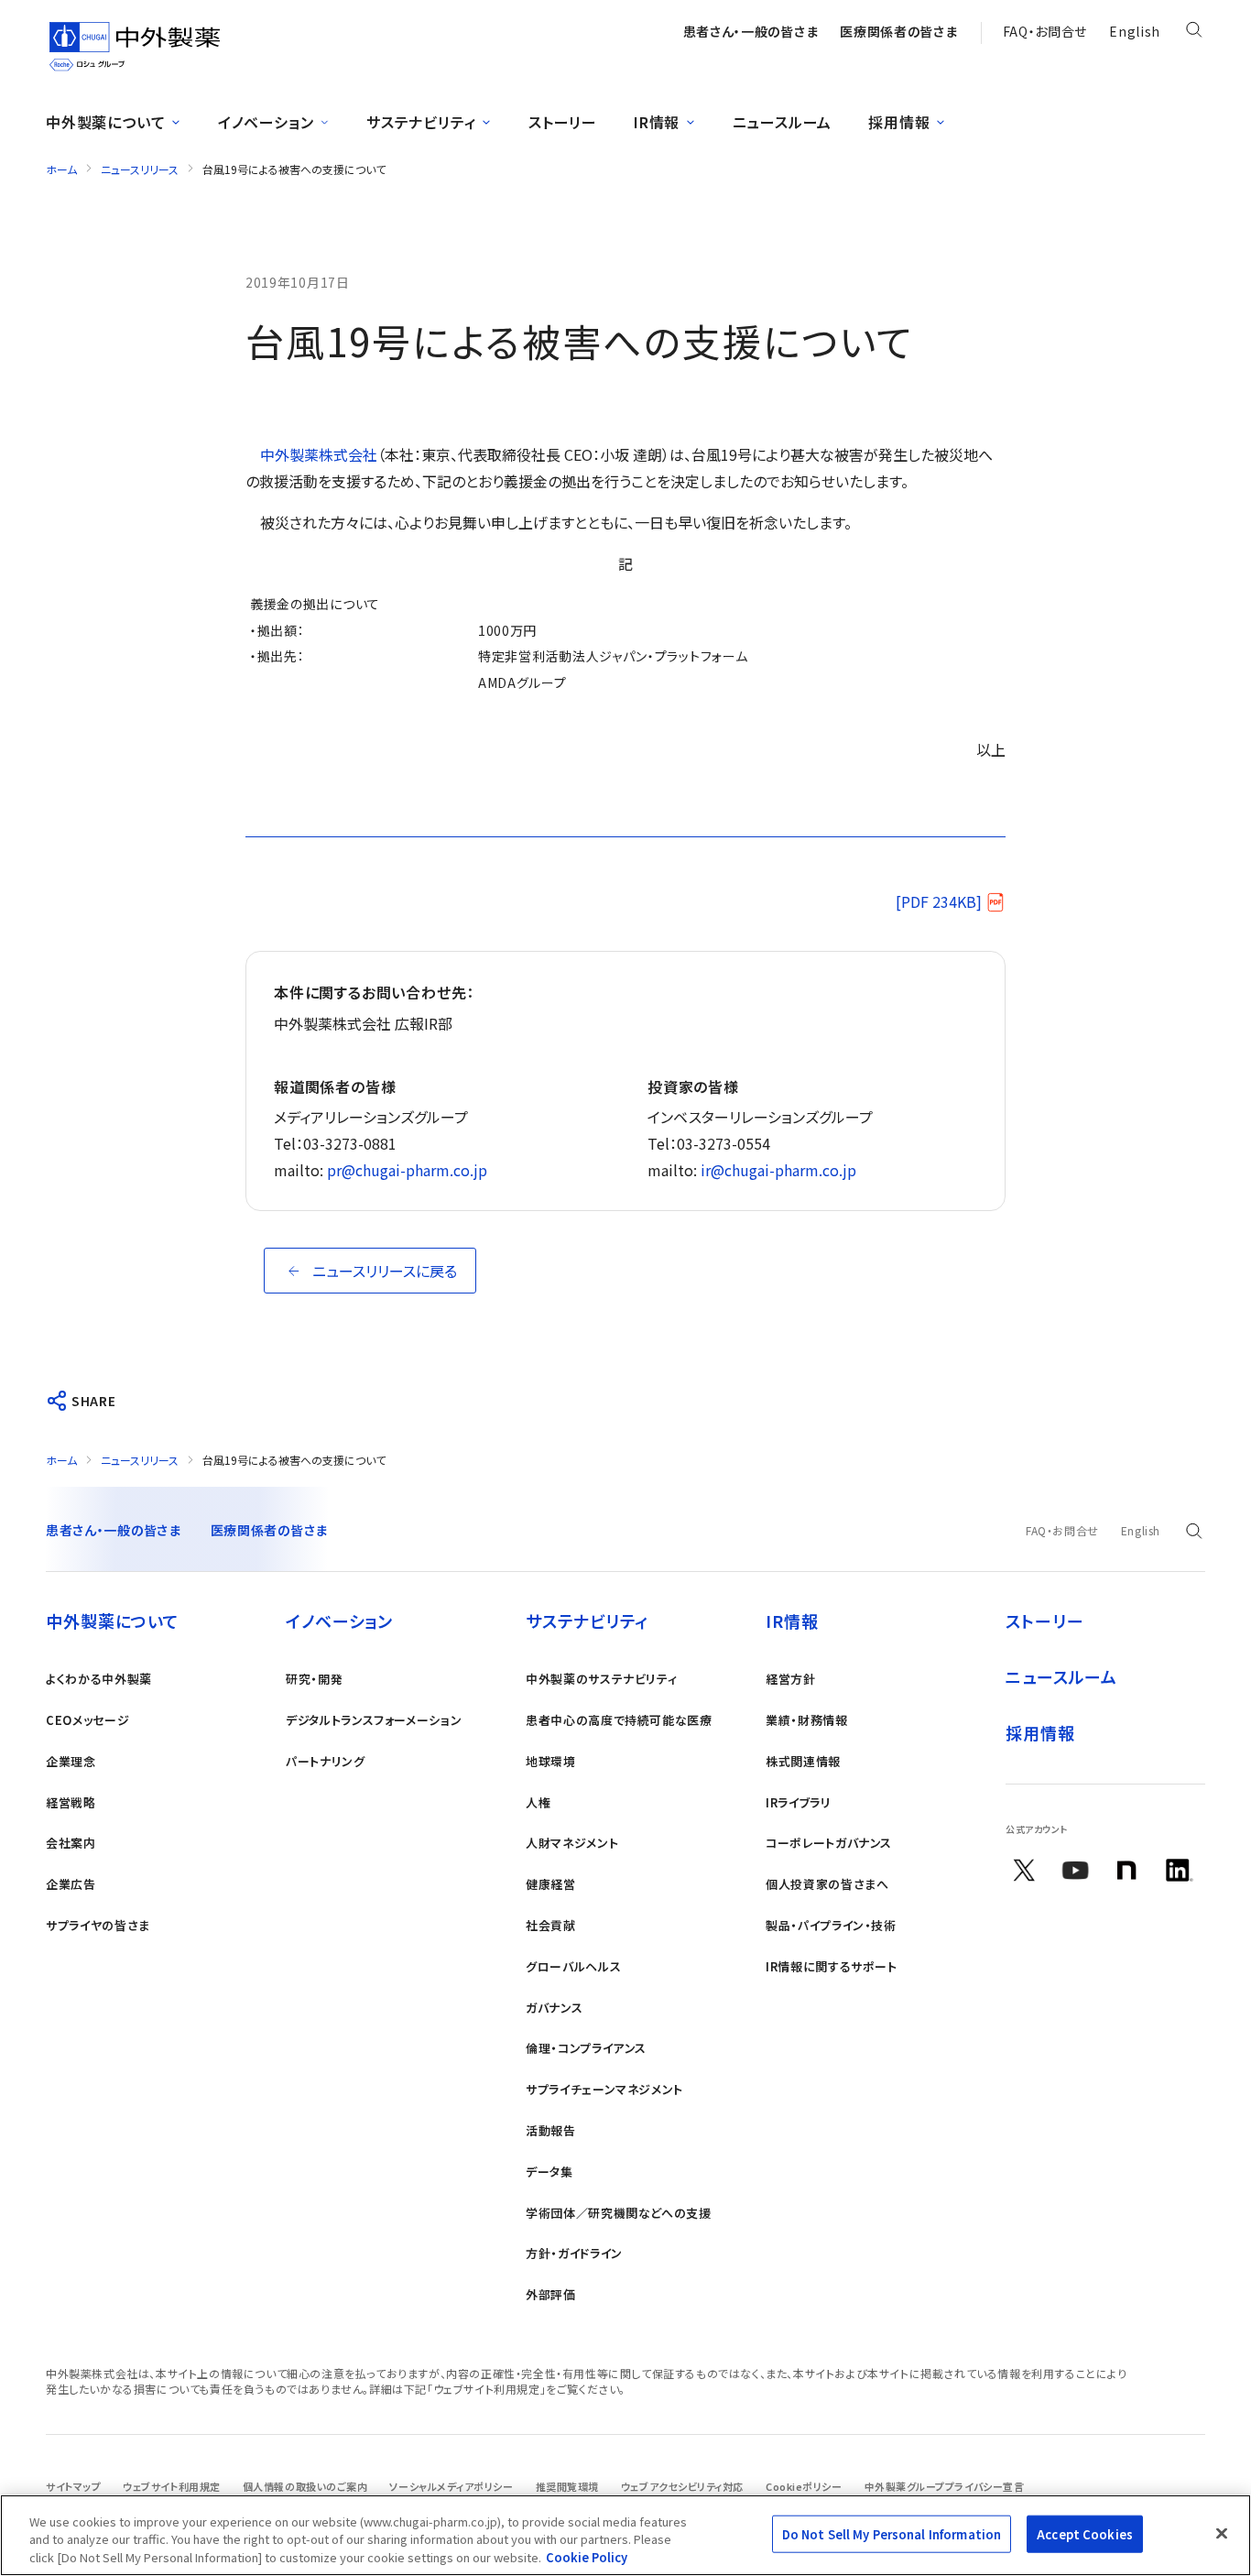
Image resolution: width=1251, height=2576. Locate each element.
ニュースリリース (140, 169)
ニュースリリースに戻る (385, 1271)
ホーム (61, 169)
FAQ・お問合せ (1045, 31)
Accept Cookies (1085, 2533)
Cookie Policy (587, 2557)
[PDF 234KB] (939, 901)
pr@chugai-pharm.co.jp (407, 1170)
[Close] (1222, 2533)
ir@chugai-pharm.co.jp (778, 1170)
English (1135, 31)
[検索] (1194, 33)
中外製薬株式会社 (319, 454)
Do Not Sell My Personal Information (892, 2533)
